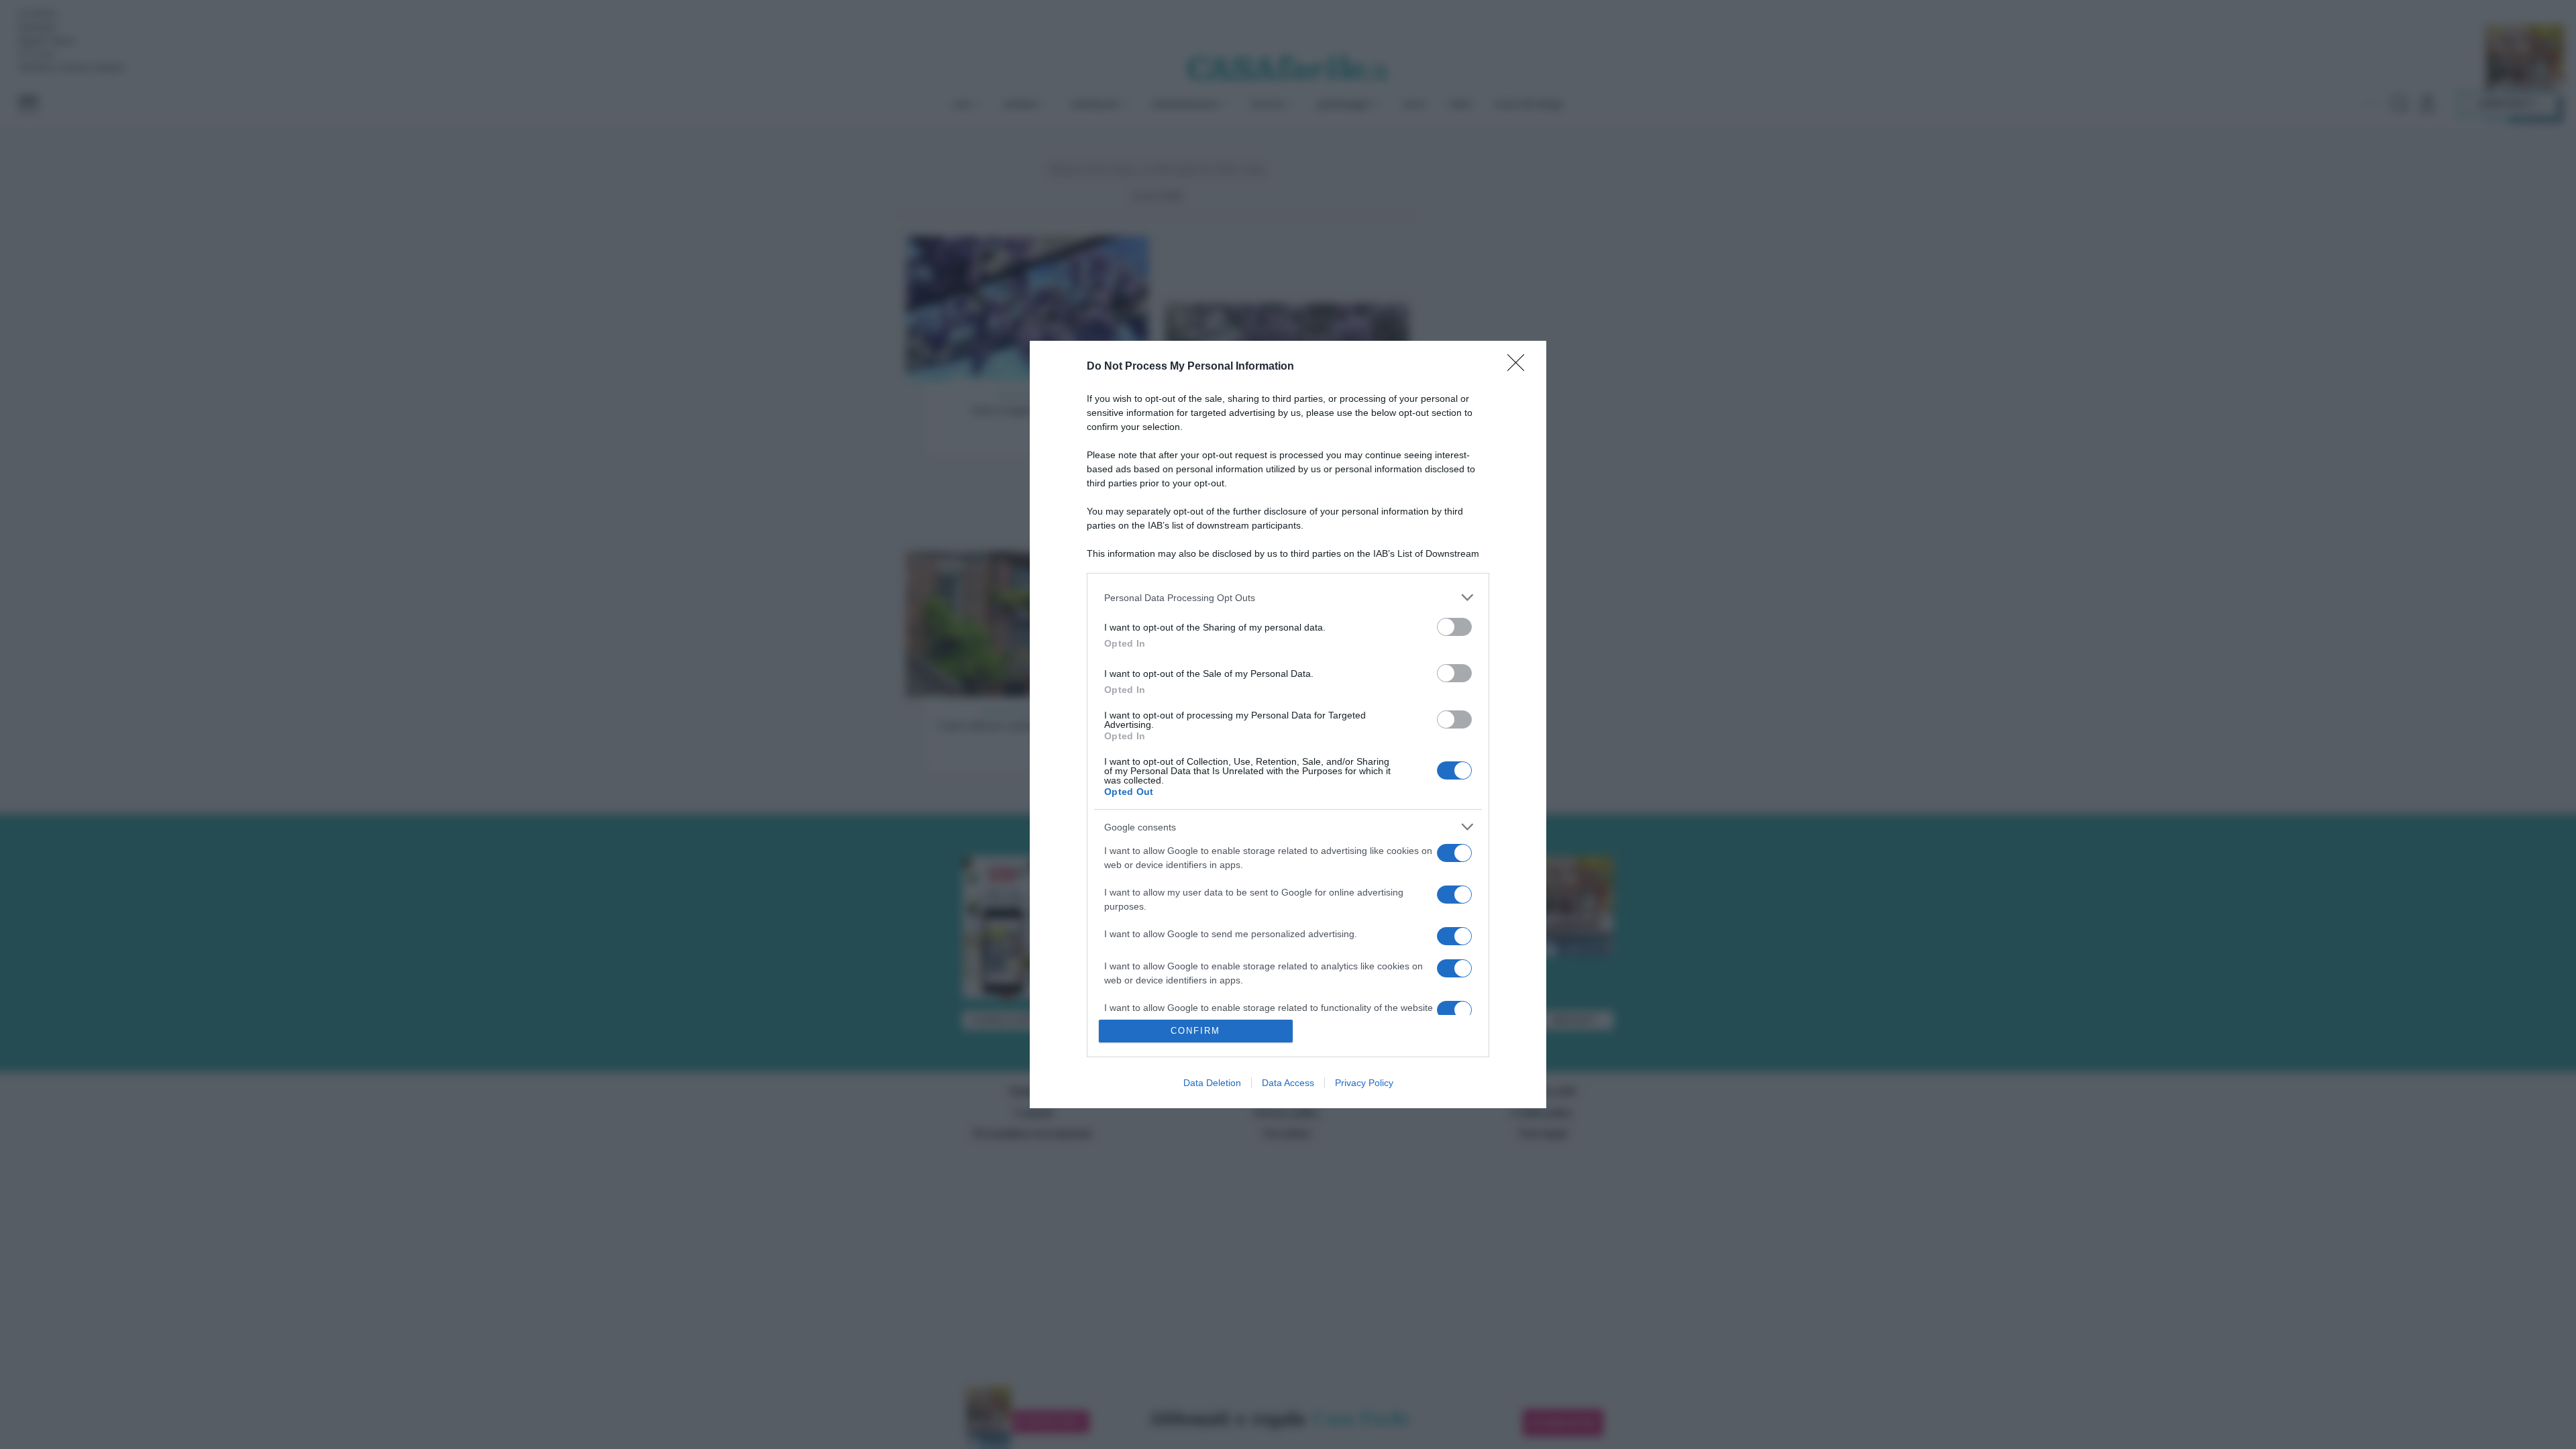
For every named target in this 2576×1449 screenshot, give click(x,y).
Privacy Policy (1364, 1083)
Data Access (1288, 1083)
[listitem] (1288, 597)
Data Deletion (1212, 1083)
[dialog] (1288, 724)
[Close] (1520, 367)
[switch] (1454, 627)
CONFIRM (1195, 1031)
